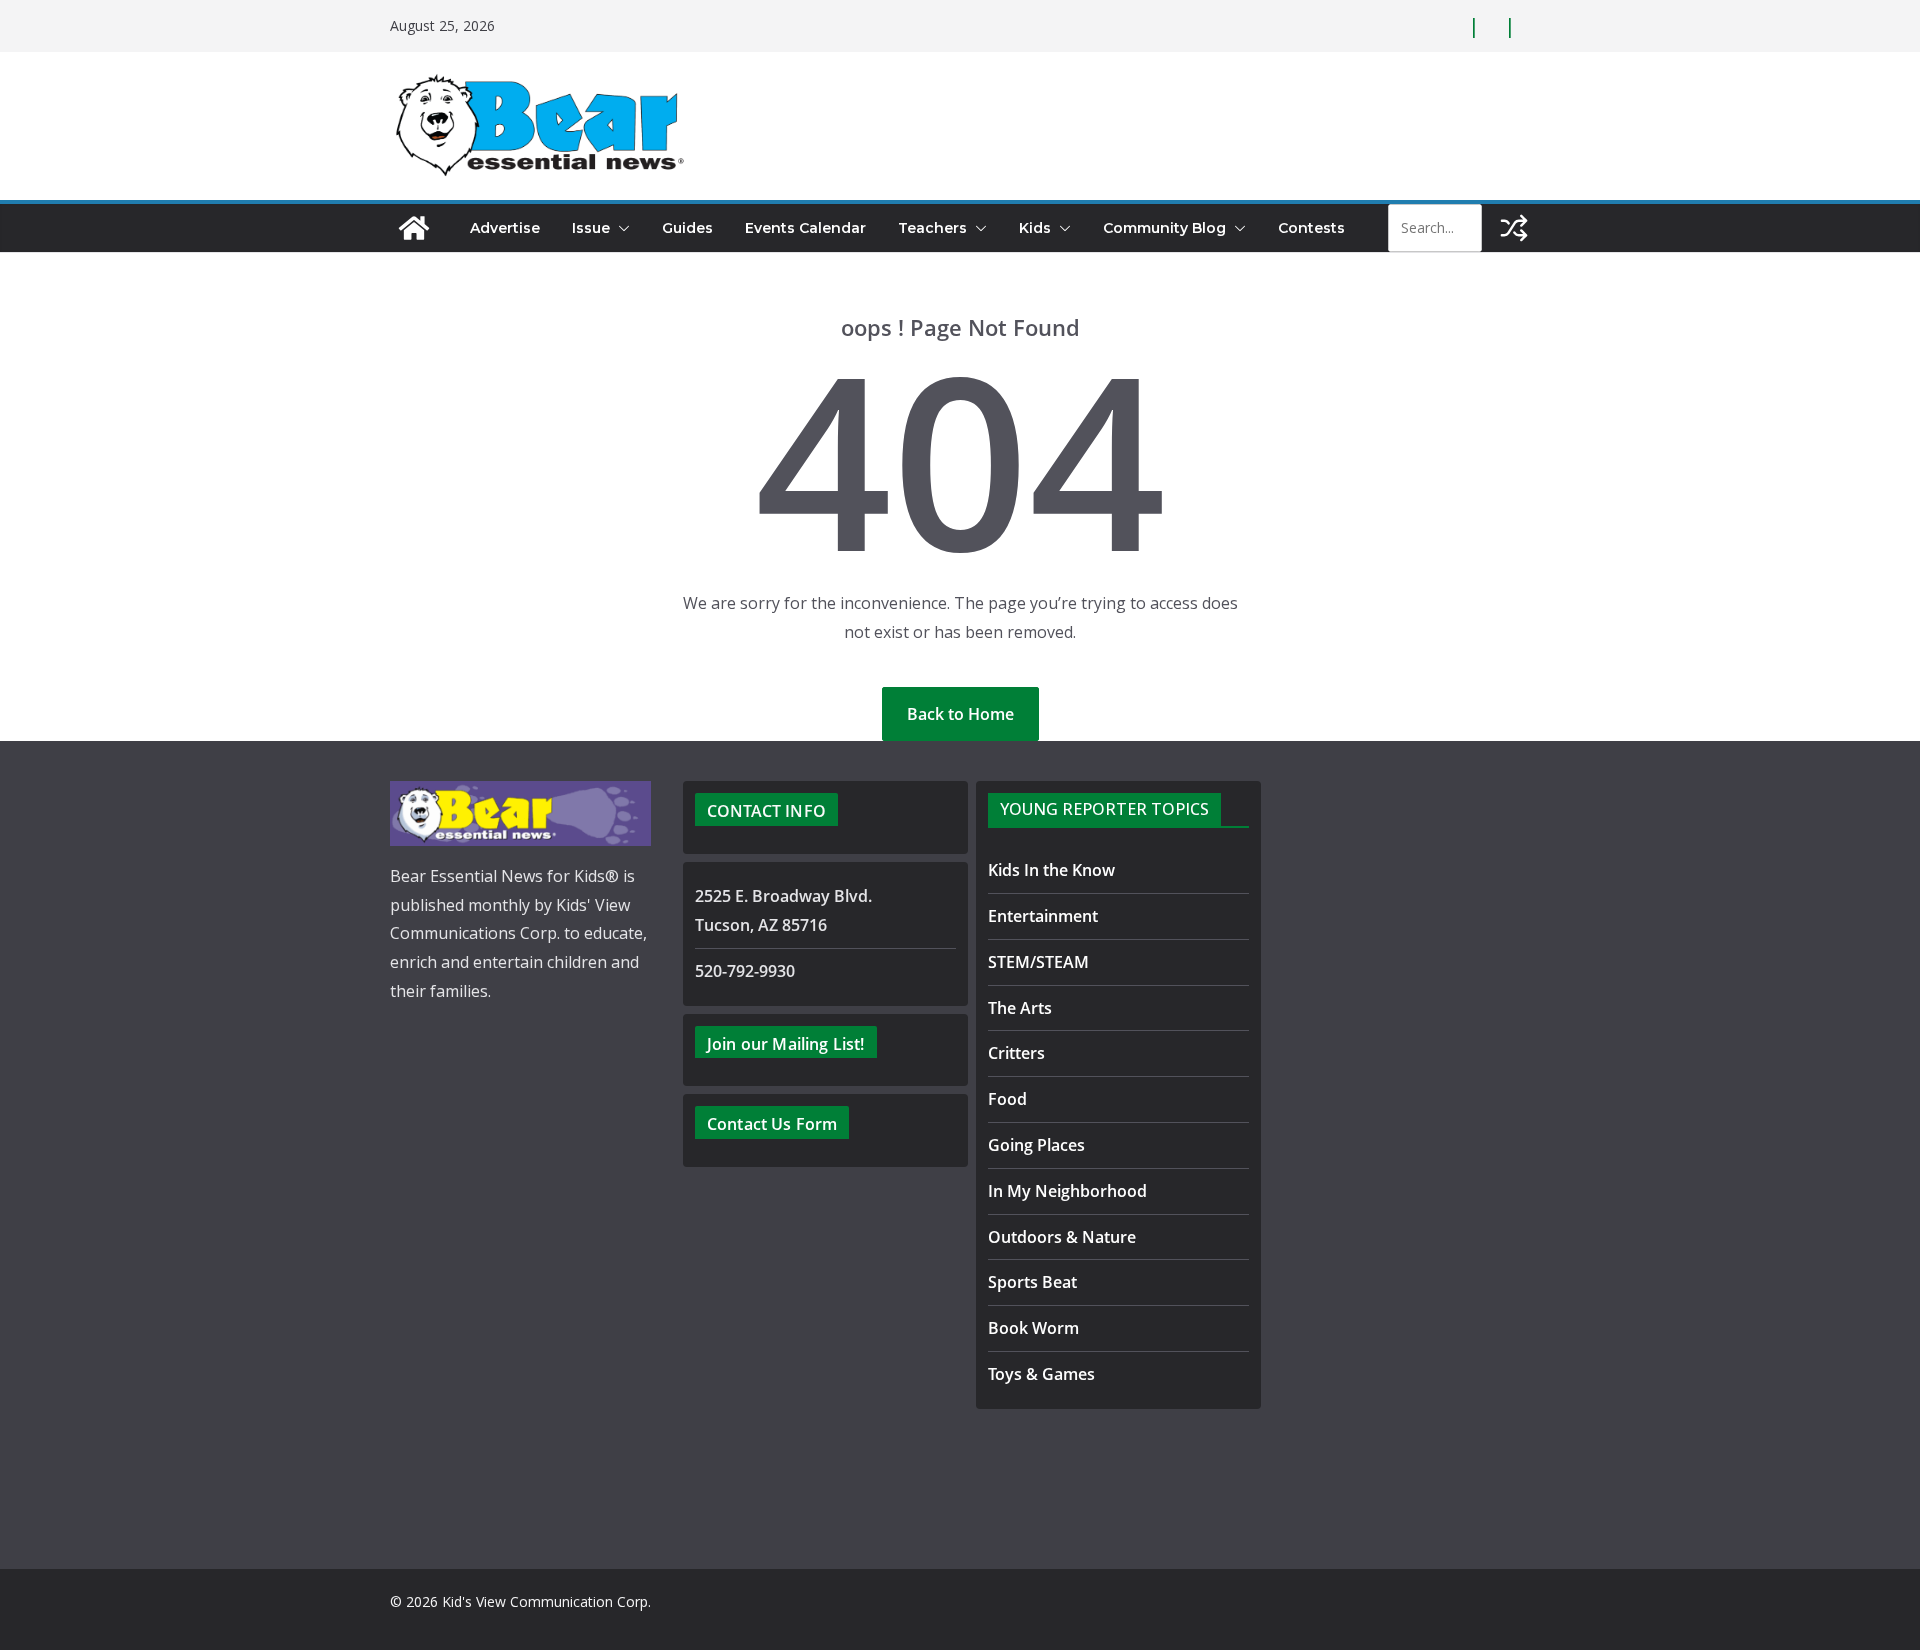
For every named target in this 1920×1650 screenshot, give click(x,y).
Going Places (1036, 1145)
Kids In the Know (1051, 870)
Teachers (932, 228)
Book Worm (1033, 1328)
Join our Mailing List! (786, 1044)
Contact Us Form (772, 1124)
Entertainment (1043, 916)
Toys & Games (1041, 1374)
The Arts (1020, 1008)
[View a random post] (1514, 228)
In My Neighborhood (1067, 1191)
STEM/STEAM (1038, 962)
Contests (1311, 228)
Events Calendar (805, 228)
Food (1007, 1099)
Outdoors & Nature (1062, 1237)
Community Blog (1164, 228)
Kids (1035, 228)
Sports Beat (1032, 1282)
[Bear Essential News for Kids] (414, 228)
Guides (687, 228)
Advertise (505, 228)
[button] (620, 228)
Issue (591, 228)
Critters (1016, 1053)
